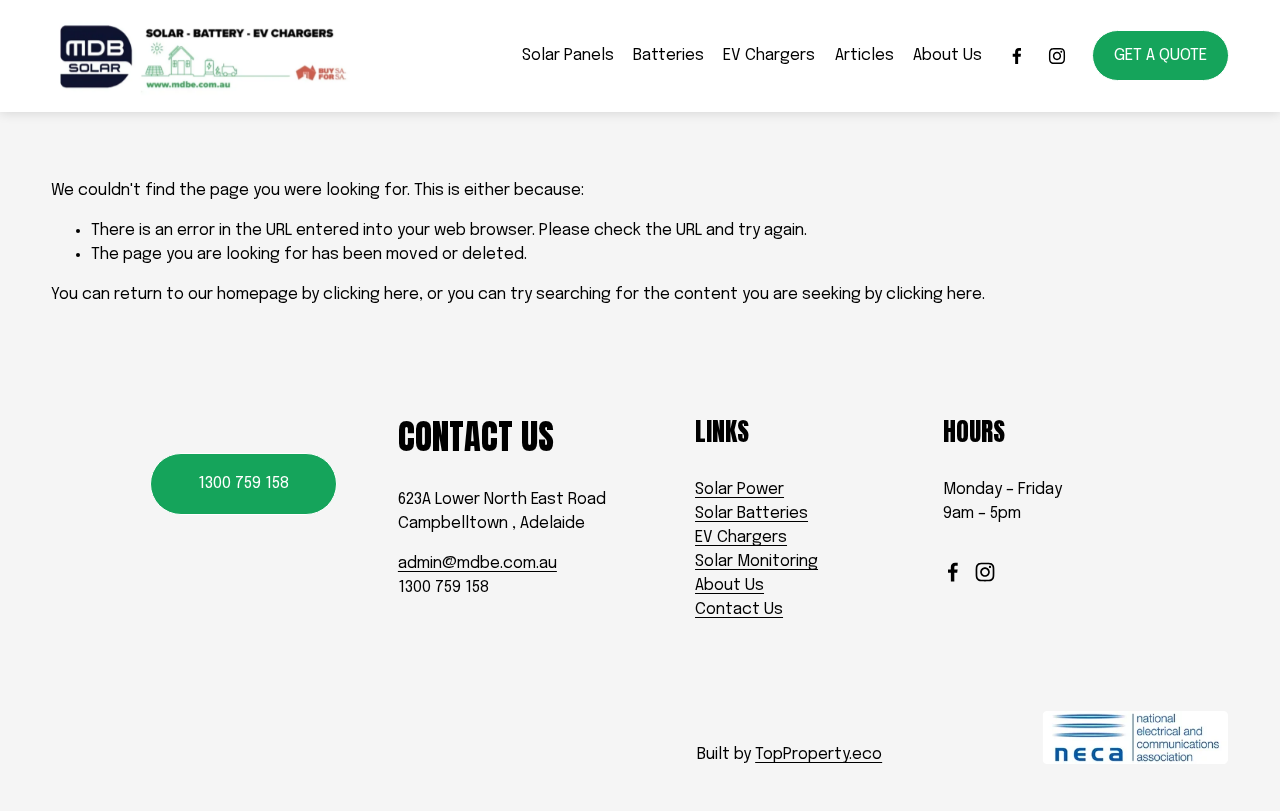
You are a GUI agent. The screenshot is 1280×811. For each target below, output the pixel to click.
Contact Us (739, 609)
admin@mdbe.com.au (477, 563)
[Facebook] (1017, 56)
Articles (864, 55)
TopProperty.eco (818, 754)
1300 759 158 (243, 483)
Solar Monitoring (756, 561)
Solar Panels (568, 55)
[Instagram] (1057, 56)
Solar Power (739, 489)
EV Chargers (769, 55)
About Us (947, 55)
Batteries (668, 55)
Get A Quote (1160, 55)
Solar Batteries (751, 513)
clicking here (371, 294)
